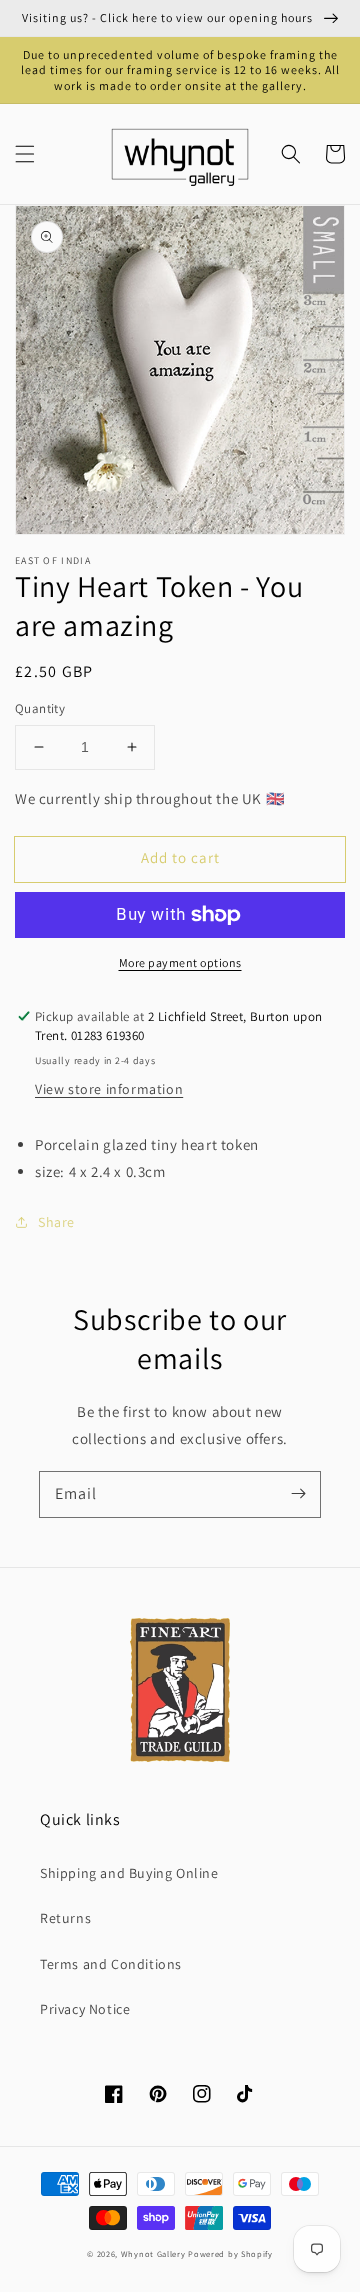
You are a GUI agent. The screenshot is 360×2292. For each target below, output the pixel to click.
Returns (65, 1918)
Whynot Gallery (153, 2253)
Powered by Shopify (230, 2253)
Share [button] (56, 1222)
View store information (109, 1089)
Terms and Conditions (111, 1964)
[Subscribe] (298, 1494)
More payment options (180, 962)
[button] (25, 154)
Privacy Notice (85, 2009)
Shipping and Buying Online (129, 1873)
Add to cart (180, 857)
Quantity (40, 708)
